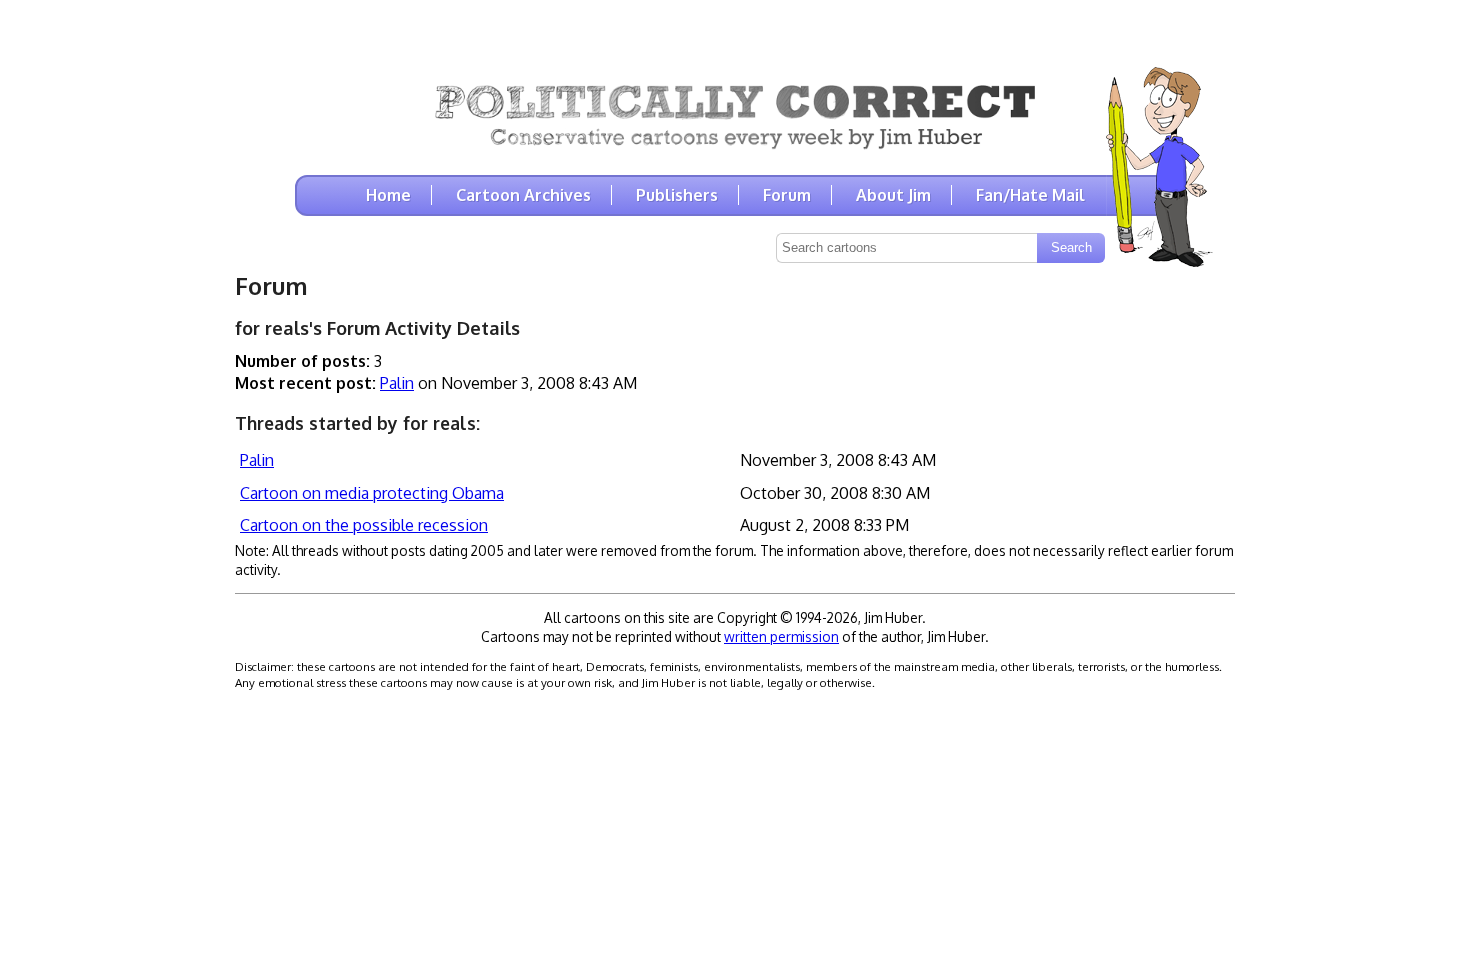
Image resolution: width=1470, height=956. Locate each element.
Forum (787, 195)
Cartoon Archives (523, 195)
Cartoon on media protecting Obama (372, 493)
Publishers (677, 195)
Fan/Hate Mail (1030, 195)
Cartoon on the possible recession (364, 525)
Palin (397, 383)
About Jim (893, 195)
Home (388, 195)
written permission (781, 636)
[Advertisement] (735, 30)
